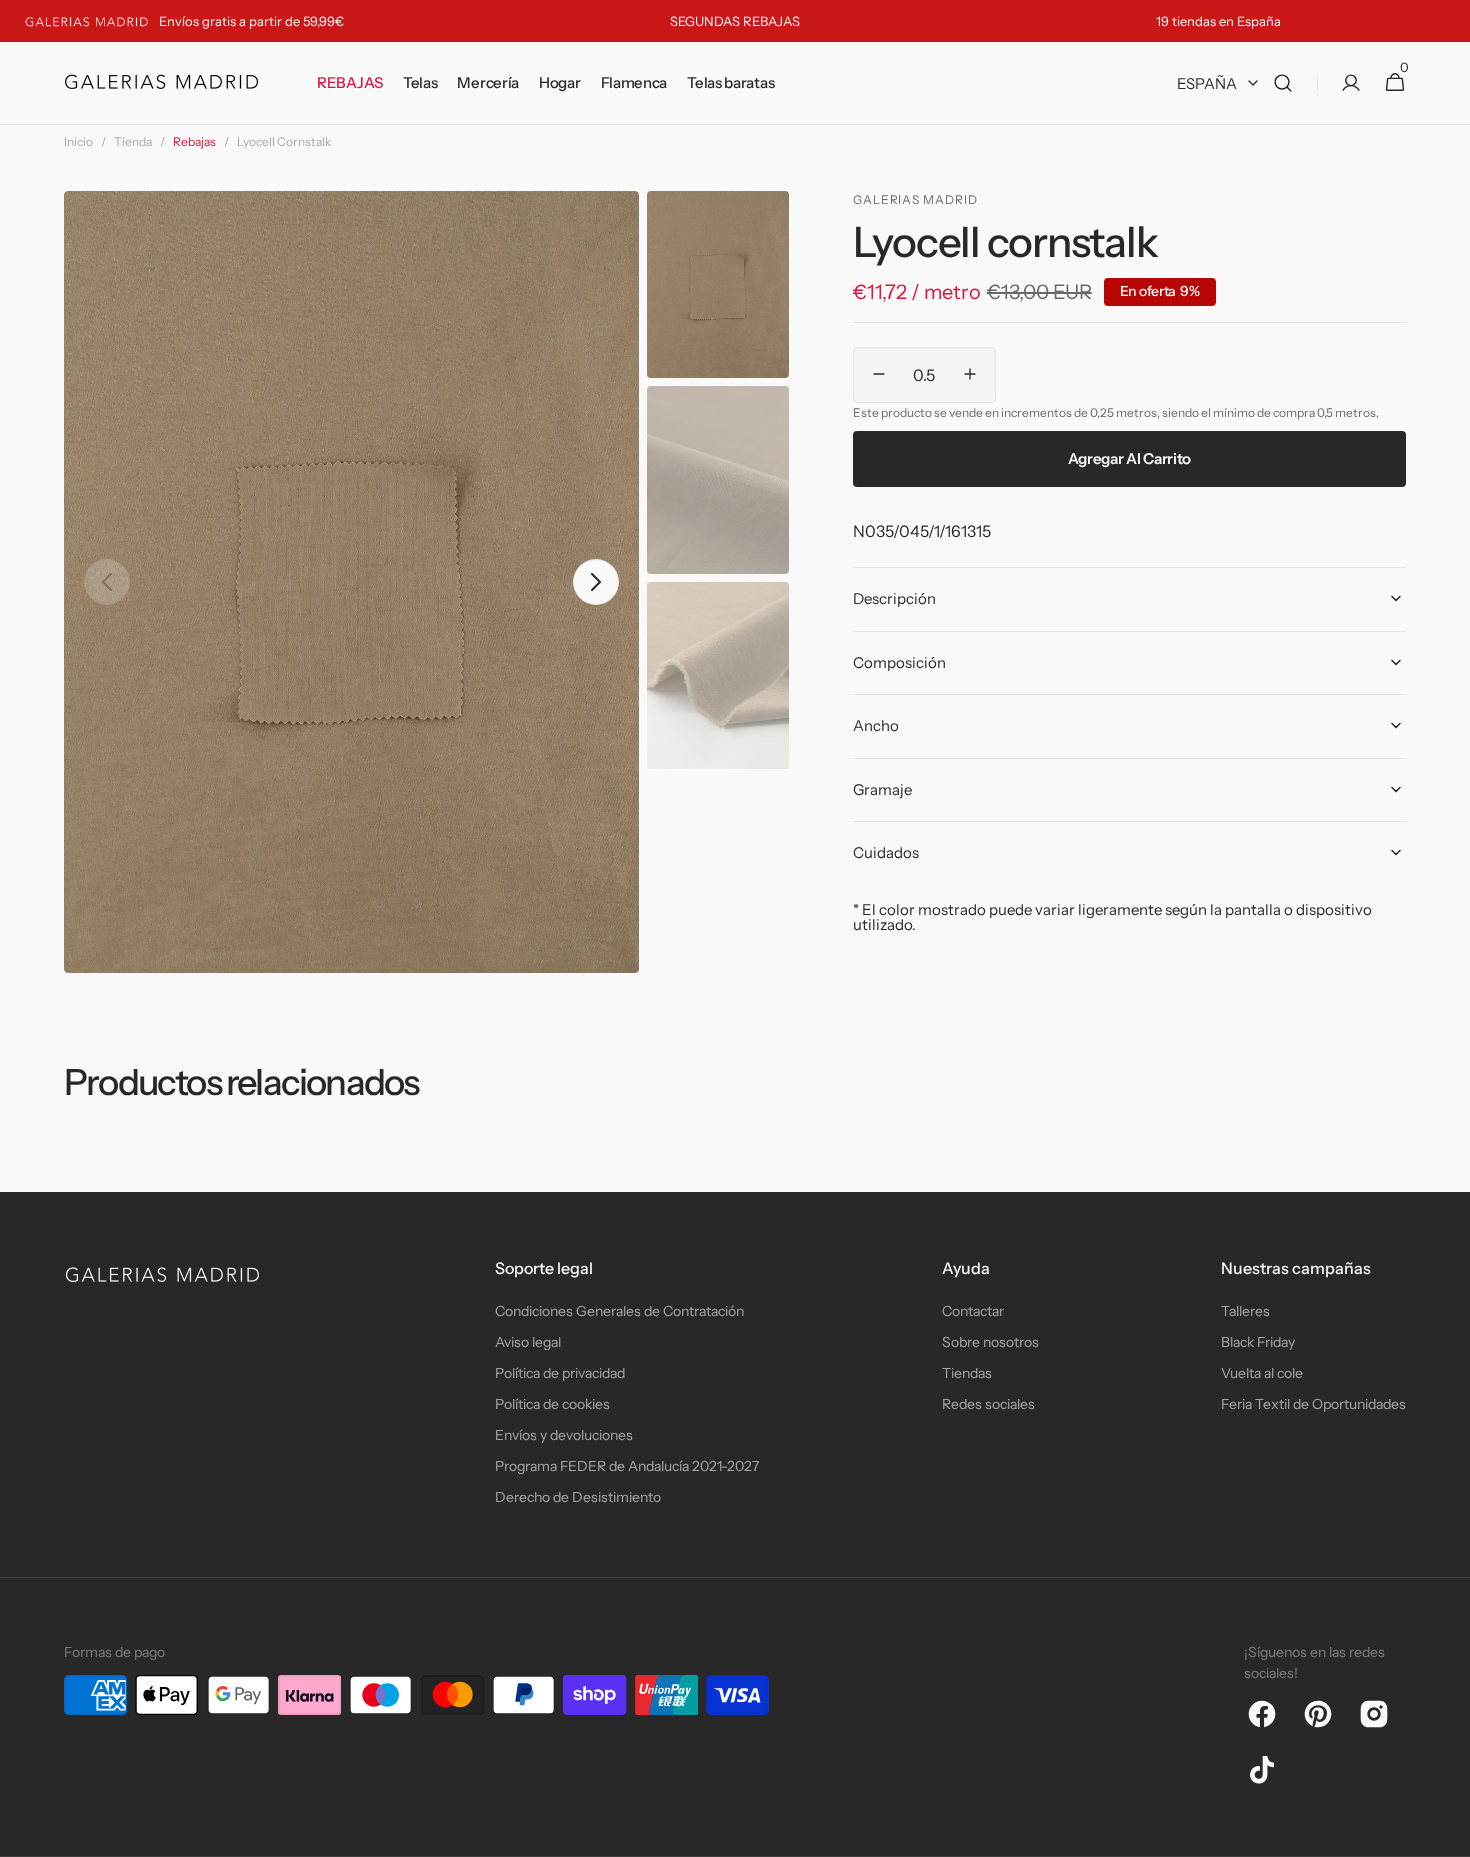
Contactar (973, 1311)
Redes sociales (988, 1404)
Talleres (1245, 1311)
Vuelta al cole (1262, 1373)
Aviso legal (528, 1342)
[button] (1283, 83)
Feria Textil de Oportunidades (1313, 1404)
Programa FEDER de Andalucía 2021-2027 (627, 1466)
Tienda (133, 141)
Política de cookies (552, 1404)
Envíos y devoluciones (564, 1435)
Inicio (78, 141)
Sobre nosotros (990, 1342)
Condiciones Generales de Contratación (619, 1311)
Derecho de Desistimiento (578, 1497)
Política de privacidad (560, 1373)
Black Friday (1258, 1342)
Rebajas (194, 141)
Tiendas (967, 1373)
